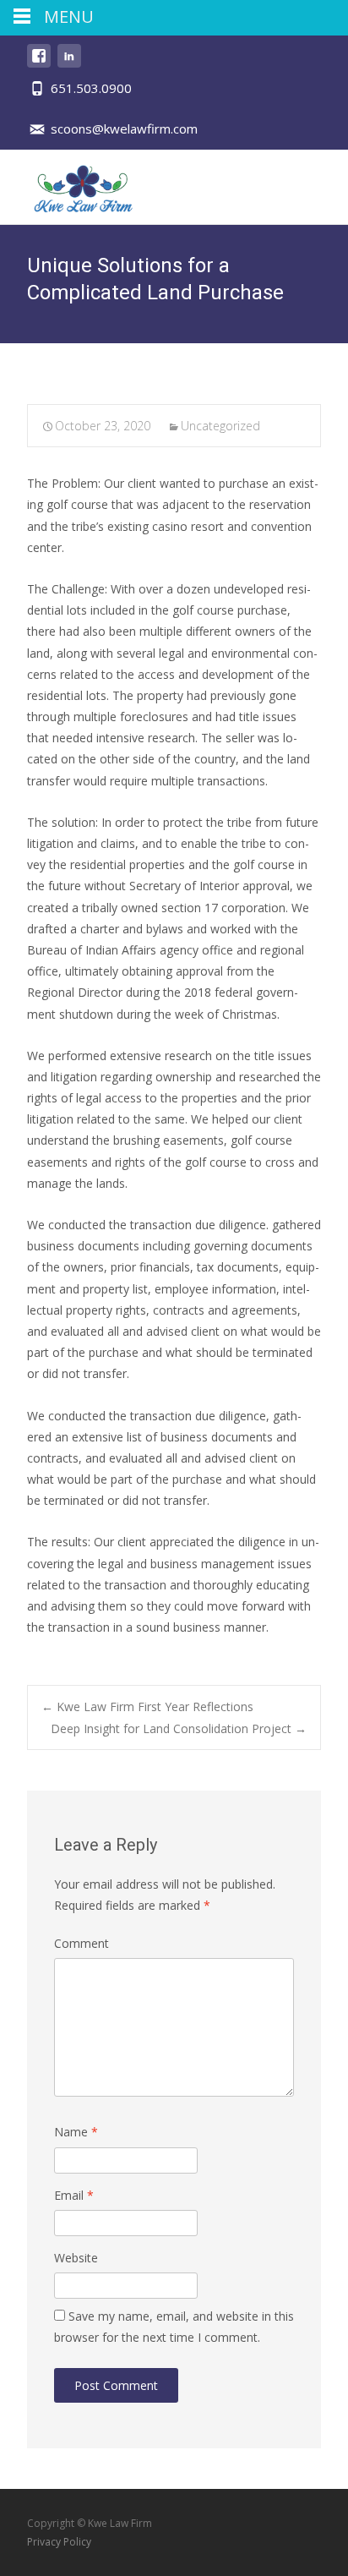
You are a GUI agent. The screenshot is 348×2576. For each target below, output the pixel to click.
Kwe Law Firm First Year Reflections (147, 1706)
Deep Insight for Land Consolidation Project (179, 1728)
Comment (82, 1943)
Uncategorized (220, 426)
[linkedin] (69, 64)
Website (76, 2258)
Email (74, 2195)
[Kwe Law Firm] (71, 183)
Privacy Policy (59, 2542)
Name (76, 2132)
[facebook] (39, 64)
